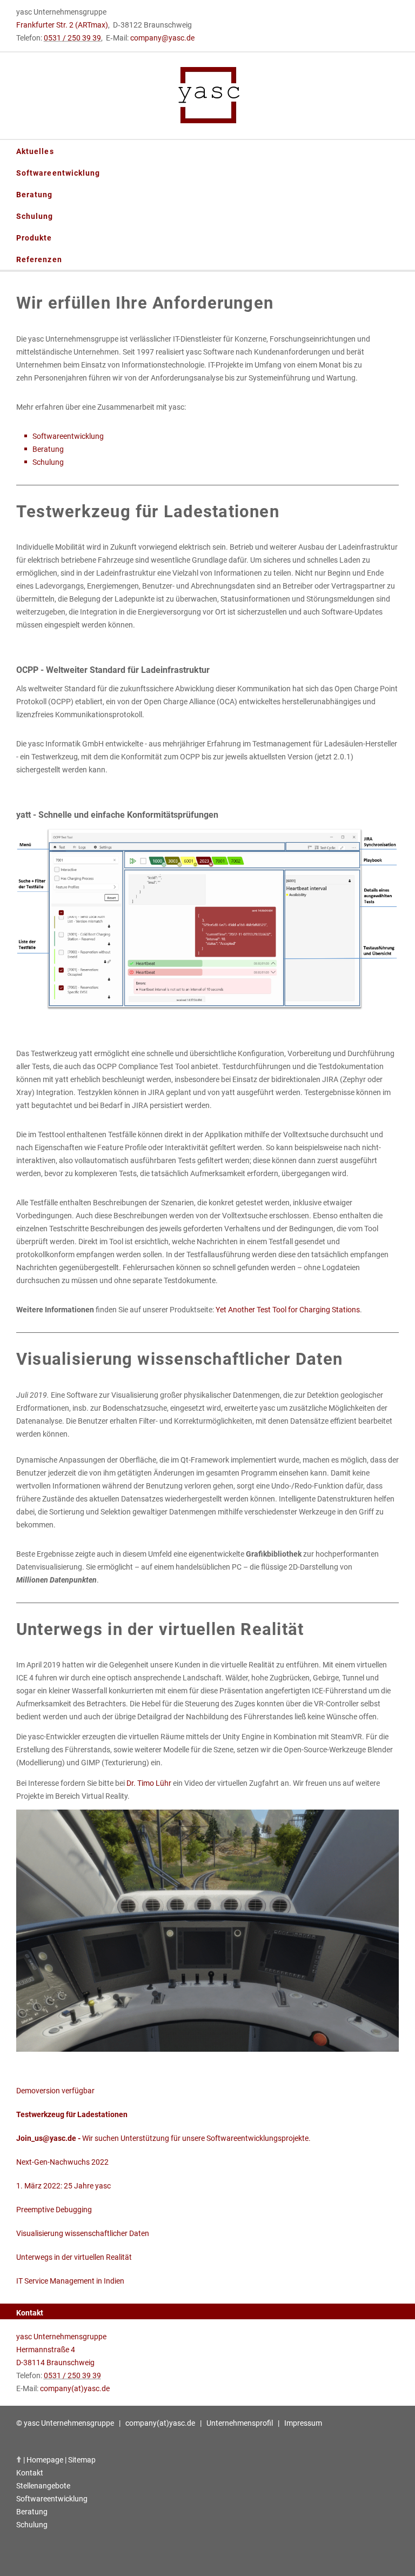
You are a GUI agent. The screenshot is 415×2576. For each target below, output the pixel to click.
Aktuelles (35, 151)
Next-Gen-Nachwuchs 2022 (62, 2162)
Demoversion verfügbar (55, 2091)
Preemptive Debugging (54, 2210)
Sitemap (82, 2460)
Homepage (45, 2460)
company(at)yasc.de (75, 2388)
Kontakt (30, 2473)
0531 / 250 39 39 (72, 38)
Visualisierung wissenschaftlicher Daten (83, 2233)
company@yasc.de (162, 38)
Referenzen (39, 259)
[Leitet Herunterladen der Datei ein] (207, 2049)
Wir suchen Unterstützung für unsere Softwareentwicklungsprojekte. (163, 2138)
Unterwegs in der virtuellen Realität (74, 2257)
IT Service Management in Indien (70, 2281)
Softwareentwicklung (58, 173)
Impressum (303, 2423)
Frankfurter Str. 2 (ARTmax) (62, 25)
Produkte (34, 238)
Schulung (35, 216)
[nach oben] (19, 2460)
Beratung (35, 195)
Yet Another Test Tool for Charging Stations (288, 1310)
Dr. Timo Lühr (149, 1783)
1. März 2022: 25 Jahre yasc (63, 2186)
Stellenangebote (43, 2486)
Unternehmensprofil (240, 2423)
